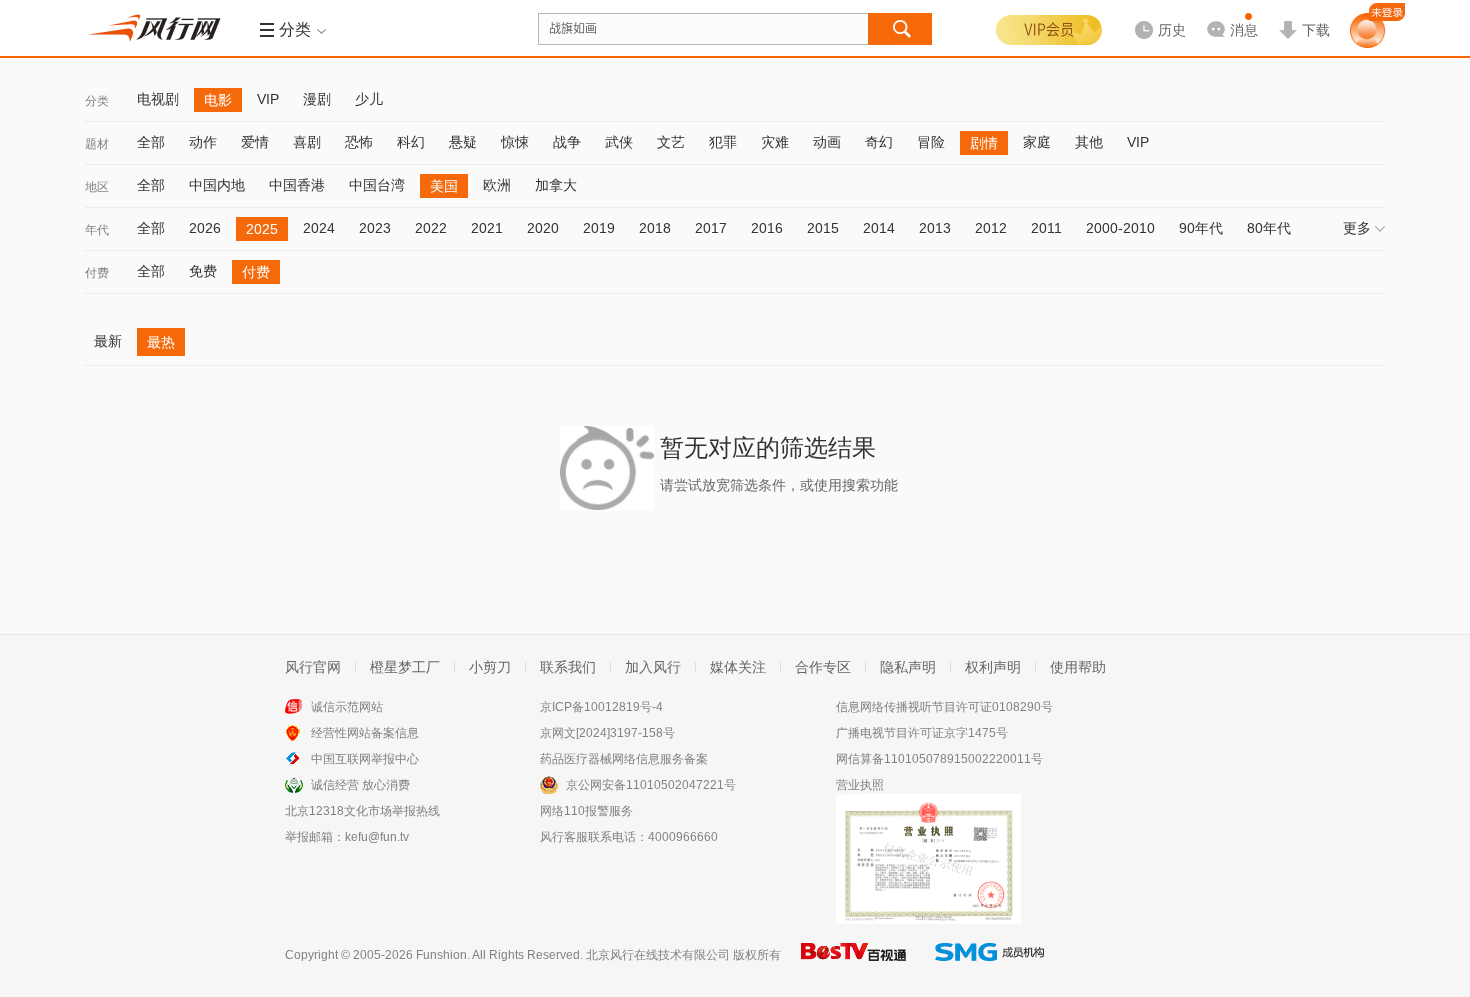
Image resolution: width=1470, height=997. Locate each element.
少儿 (369, 99)
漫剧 (317, 99)
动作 (203, 142)
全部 (151, 142)
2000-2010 (1120, 228)
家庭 (1037, 142)
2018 (655, 228)
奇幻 (879, 142)
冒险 (931, 142)
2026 (205, 228)
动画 (827, 142)
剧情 (984, 143)
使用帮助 (1078, 667)
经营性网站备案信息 (365, 733)
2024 (319, 228)
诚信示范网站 (347, 707)
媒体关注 (738, 667)
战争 (567, 142)
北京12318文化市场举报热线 (362, 811)
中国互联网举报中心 (365, 759)
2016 (767, 228)
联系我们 (568, 667)
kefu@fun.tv (377, 837)
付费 (97, 273)
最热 (161, 342)
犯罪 (723, 142)
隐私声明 (908, 667)
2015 (823, 228)
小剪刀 (490, 667)
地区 (97, 187)
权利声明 (993, 667)
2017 (711, 228)
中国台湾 (377, 185)
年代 (97, 230)
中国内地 (217, 185)
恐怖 (359, 142)
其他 (1089, 142)
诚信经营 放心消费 (360, 785)
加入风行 (653, 667)
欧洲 (497, 185)
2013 (935, 228)
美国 (444, 186)
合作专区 (823, 667)
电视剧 (158, 99)
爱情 (255, 142)
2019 (599, 228)
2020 (543, 228)
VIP (268, 99)
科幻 (411, 142)
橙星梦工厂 (405, 667)
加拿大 (556, 185)
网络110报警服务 (586, 811)
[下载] (1304, 14)
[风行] (160, 28)
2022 (431, 228)
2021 (487, 228)
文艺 (671, 142)
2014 (879, 228)
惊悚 (515, 142)
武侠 (619, 142)
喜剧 (307, 142)
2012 (991, 228)
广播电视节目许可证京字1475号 (922, 733)
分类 (97, 101)
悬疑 (463, 142)
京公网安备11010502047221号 (651, 785)
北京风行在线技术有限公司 (658, 955)
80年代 (1269, 228)
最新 (108, 341)
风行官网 (313, 667)
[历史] (1154, 14)
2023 (375, 228)
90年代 (1201, 228)
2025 (262, 229)
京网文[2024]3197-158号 (607, 733)
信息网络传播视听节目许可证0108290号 (944, 707)
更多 (1357, 228)
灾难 (775, 142)
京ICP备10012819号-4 (601, 707)
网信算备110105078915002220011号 (939, 759)
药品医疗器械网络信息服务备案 (624, 759)
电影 (218, 100)
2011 (1046, 228)
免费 (203, 271)
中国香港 (297, 185)
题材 (97, 144)
